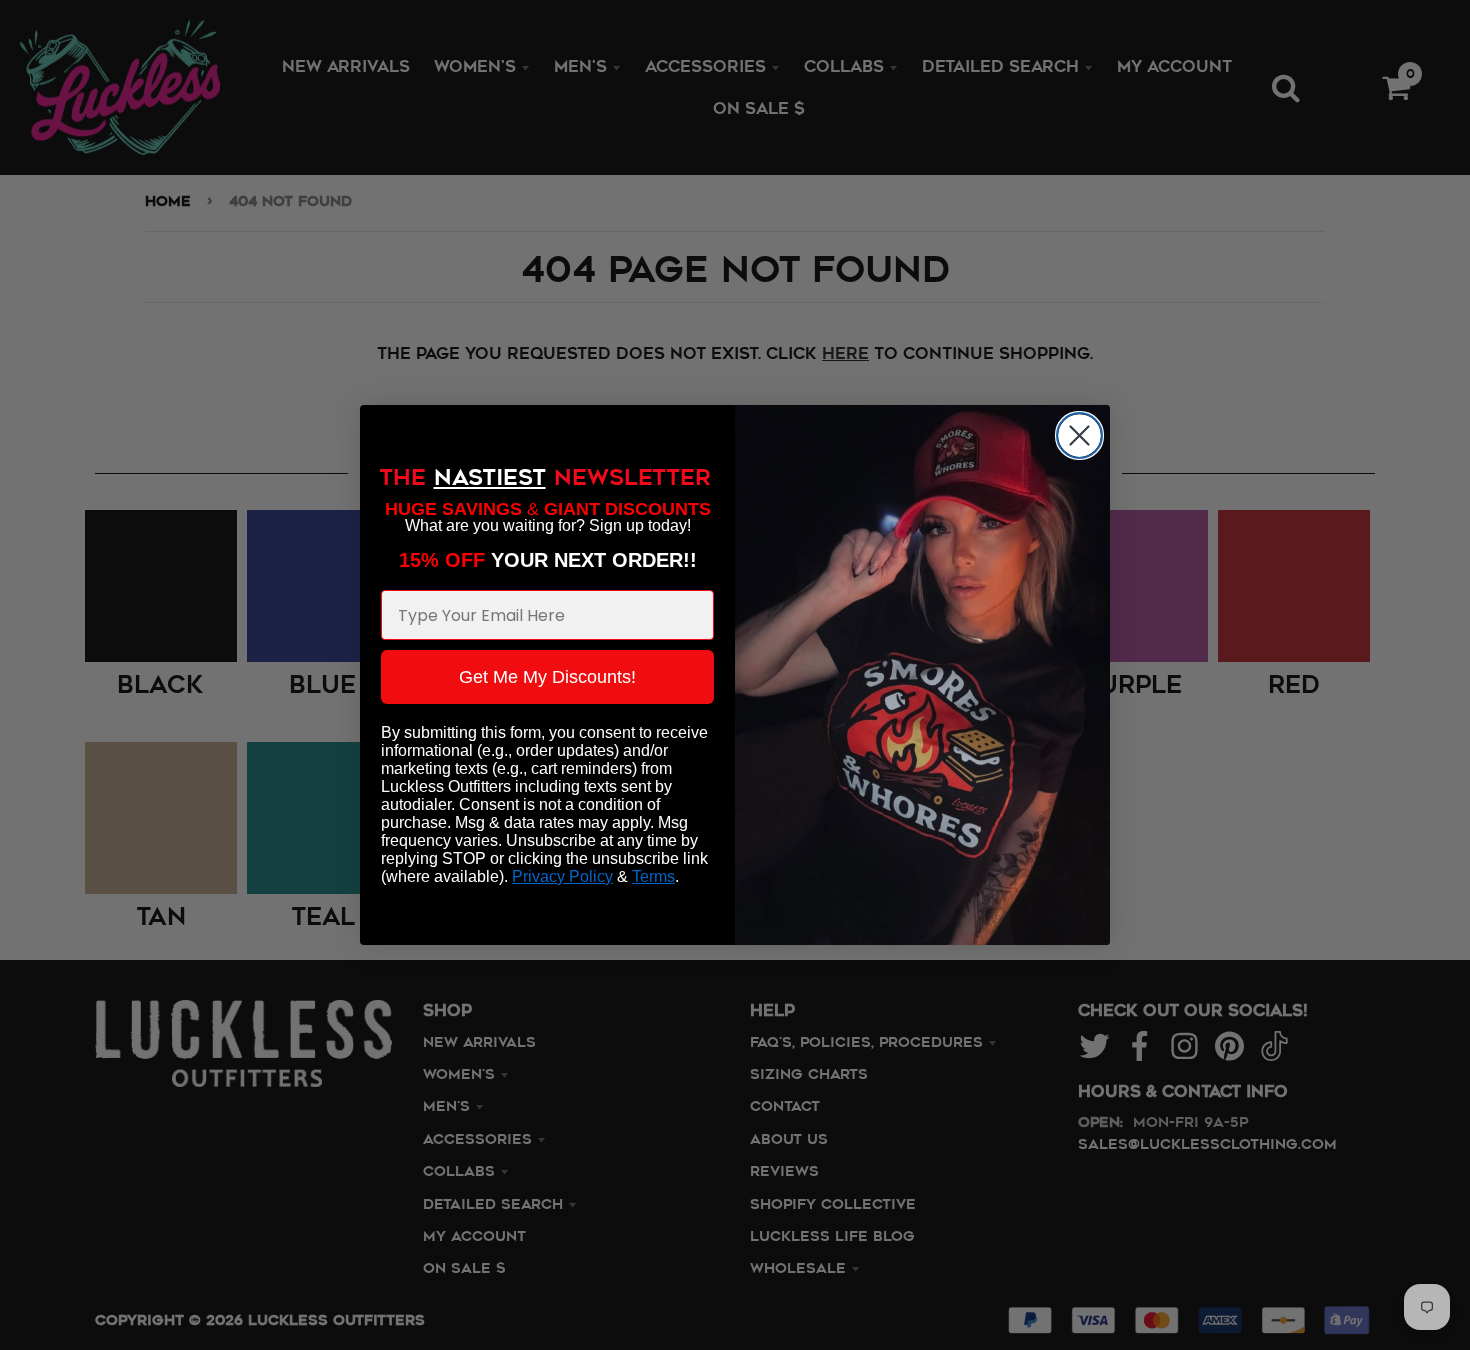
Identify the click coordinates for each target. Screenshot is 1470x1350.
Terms (653, 876)
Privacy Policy (562, 876)
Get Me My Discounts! (547, 677)
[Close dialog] (1079, 435)
